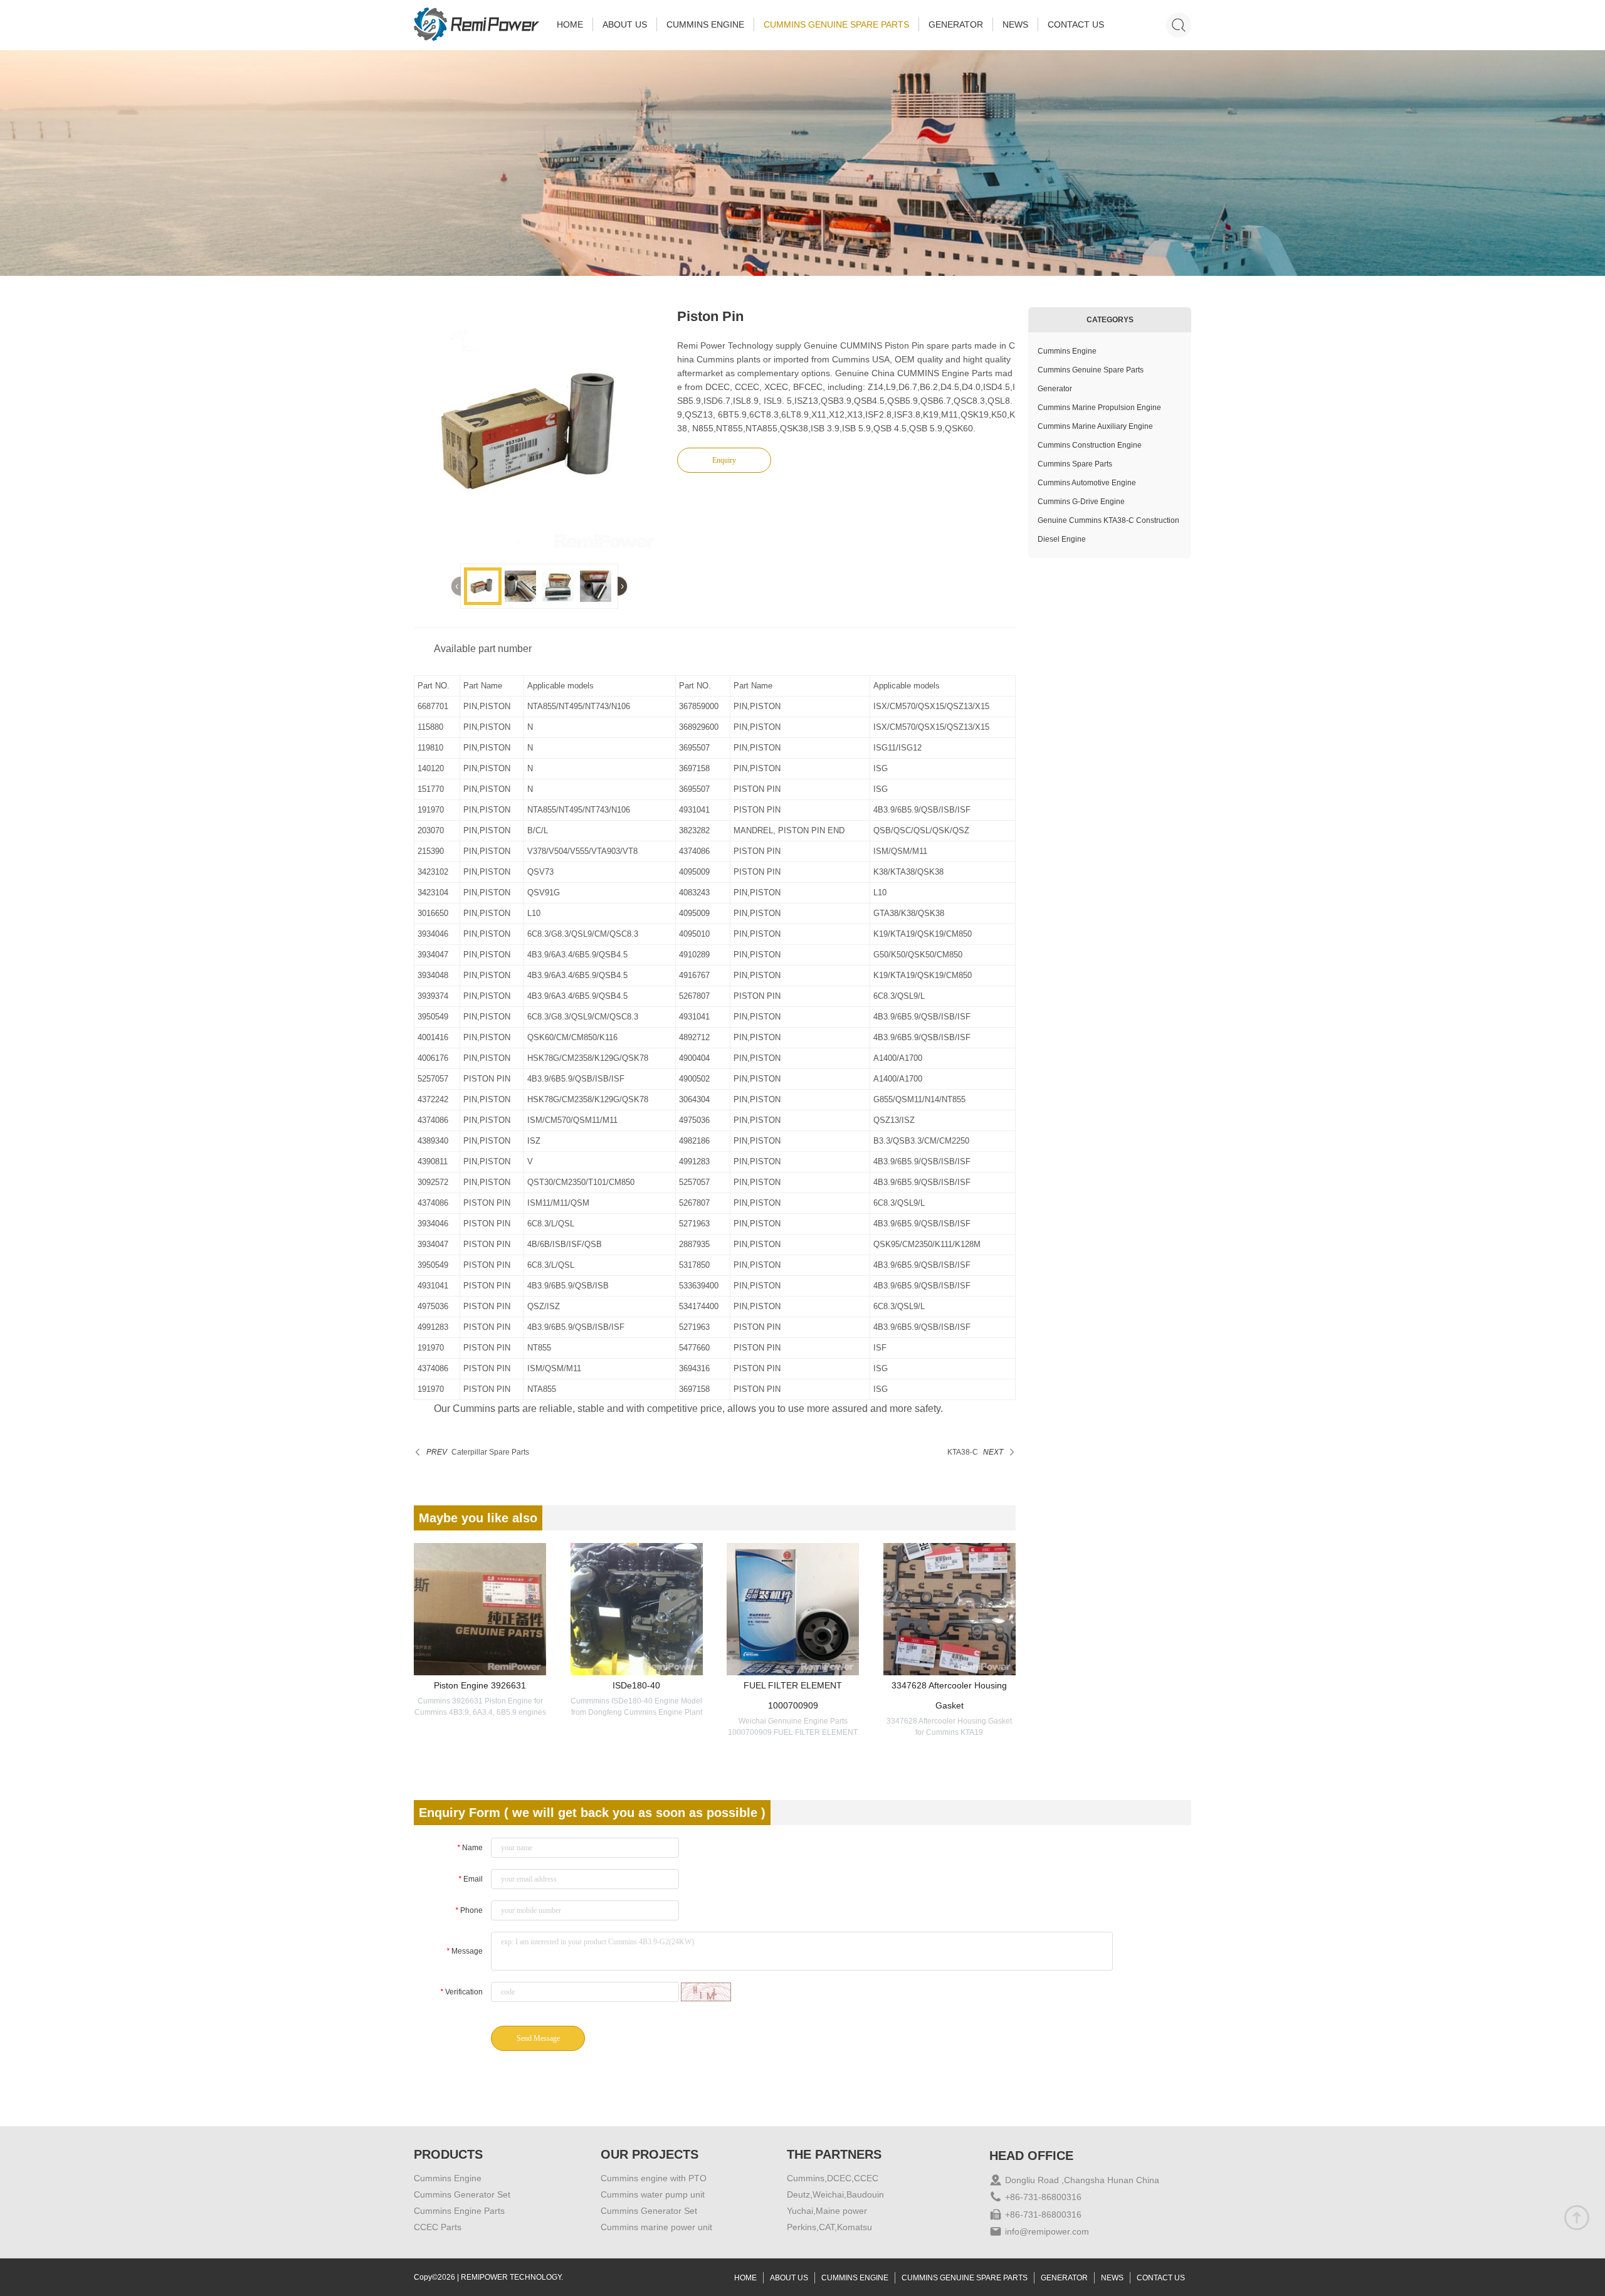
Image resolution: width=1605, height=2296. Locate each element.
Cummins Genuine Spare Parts (1091, 370)
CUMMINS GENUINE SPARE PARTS (836, 24)
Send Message (538, 2038)
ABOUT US (625, 24)
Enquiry (724, 460)
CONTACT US (1076, 24)
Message (465, 1951)
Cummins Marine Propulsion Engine (1099, 408)
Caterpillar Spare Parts (490, 1452)
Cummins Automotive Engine (1087, 483)
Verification (461, 1992)
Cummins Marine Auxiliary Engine (1095, 426)
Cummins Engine (1067, 351)
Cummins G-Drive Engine (1081, 502)
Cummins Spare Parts (1075, 464)
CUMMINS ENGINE (705, 24)
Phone (469, 1910)
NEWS (1015, 24)
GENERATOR (956, 24)
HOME (570, 24)
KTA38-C (963, 1452)
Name (470, 1848)
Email (471, 1879)
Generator (1055, 389)
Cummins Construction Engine (1090, 445)
